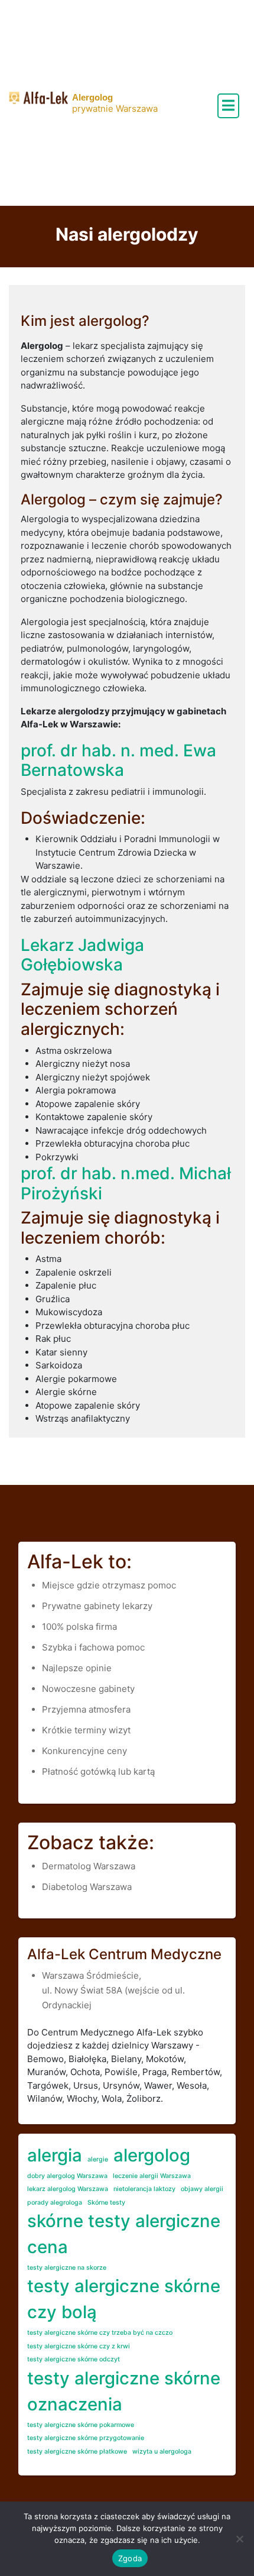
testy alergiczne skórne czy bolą (124, 2299)
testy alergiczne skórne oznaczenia (124, 2391)
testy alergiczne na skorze (67, 2268)
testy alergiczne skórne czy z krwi (79, 2346)
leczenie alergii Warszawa (152, 2176)
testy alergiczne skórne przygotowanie (86, 2438)
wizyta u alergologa (162, 2452)
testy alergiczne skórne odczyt (74, 2359)
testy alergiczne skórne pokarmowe (81, 2425)
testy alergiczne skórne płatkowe (77, 2452)
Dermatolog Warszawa (89, 1866)
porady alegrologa (55, 2203)
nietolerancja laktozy (144, 2189)
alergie (98, 2159)
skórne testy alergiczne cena (124, 2234)
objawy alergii (202, 2189)
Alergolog (92, 97)
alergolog (152, 2155)
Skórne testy (106, 2203)
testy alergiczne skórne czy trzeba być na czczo (100, 2333)
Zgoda (130, 2558)
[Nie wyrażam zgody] (239, 2539)
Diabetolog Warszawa (87, 1887)
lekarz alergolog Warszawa (68, 2189)
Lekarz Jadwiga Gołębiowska (82, 955)
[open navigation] (228, 106)
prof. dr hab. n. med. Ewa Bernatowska (118, 760)
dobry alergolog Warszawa (67, 2176)
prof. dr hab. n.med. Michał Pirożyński (126, 1183)
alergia (55, 2155)
